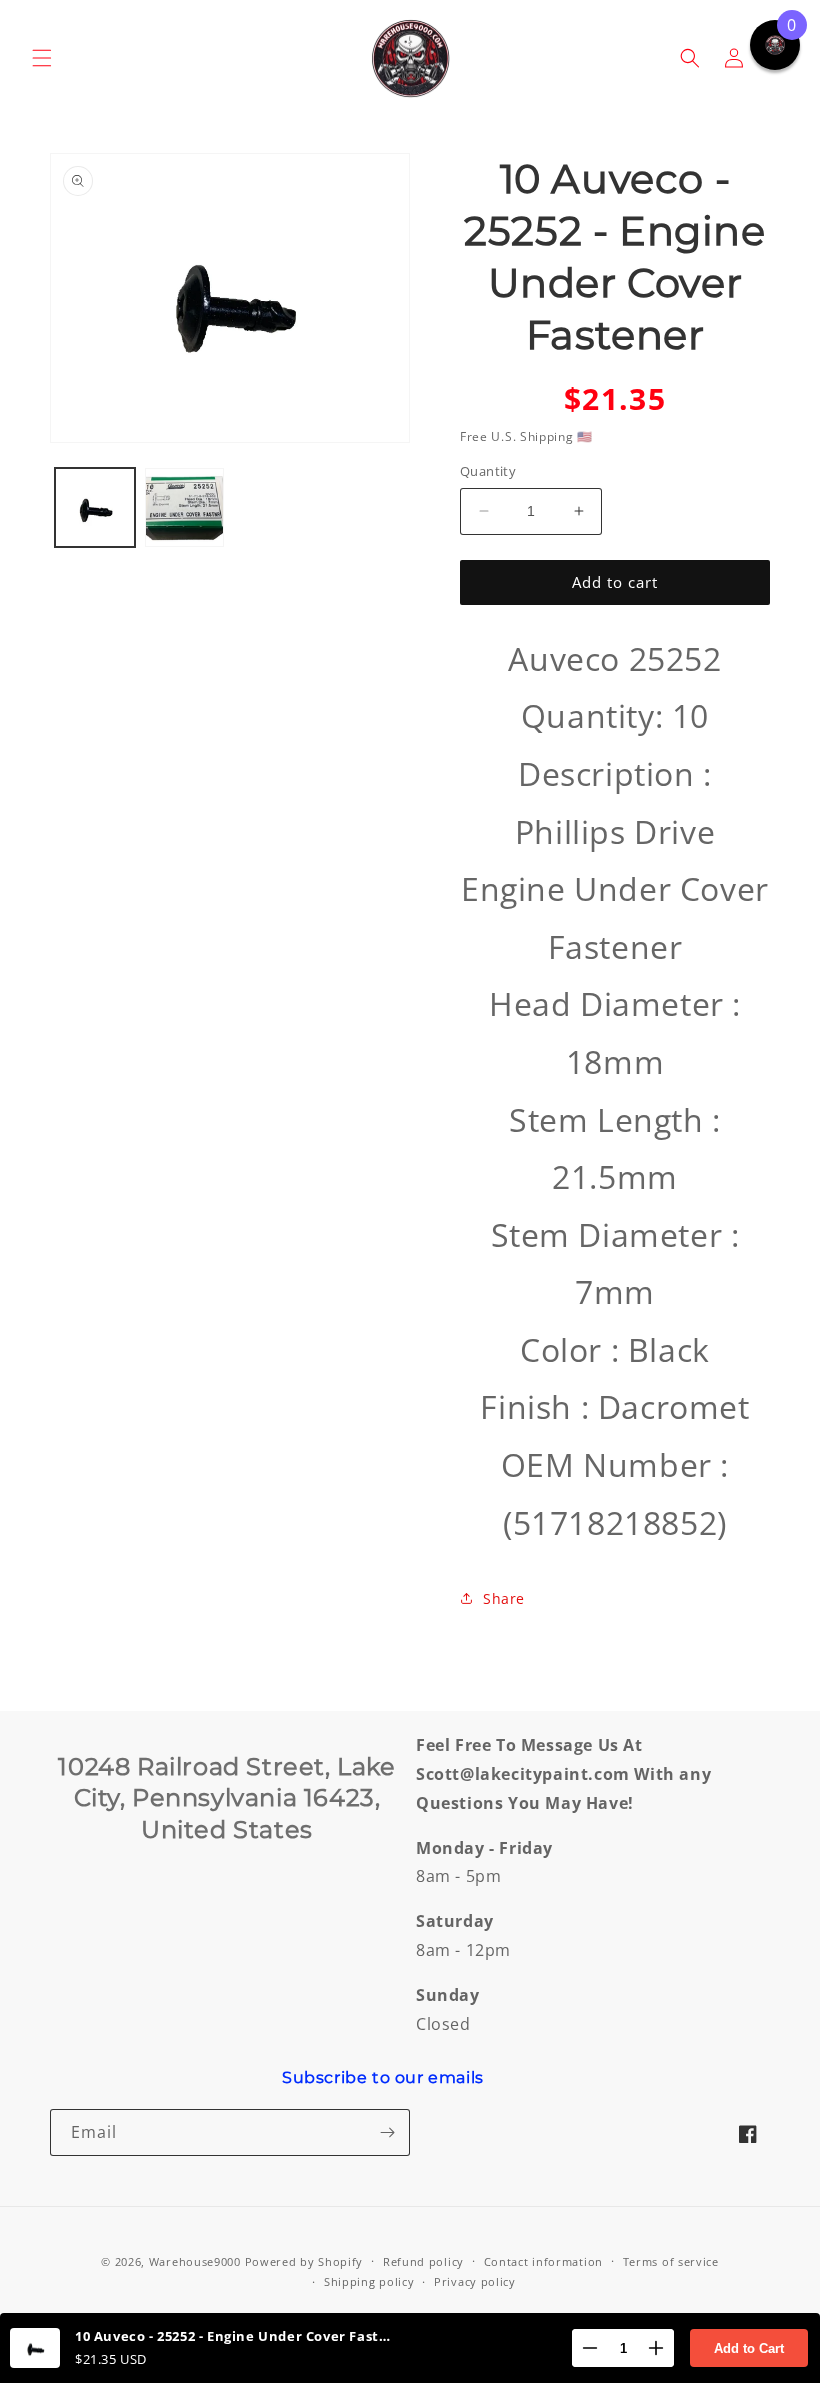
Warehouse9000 (195, 2261)
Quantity (488, 471)
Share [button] (504, 1598)
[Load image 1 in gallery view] (95, 508)
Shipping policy (369, 2281)
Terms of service (671, 2261)
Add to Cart (749, 2348)
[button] (42, 58)
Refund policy (423, 2261)
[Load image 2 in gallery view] (185, 508)
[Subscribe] (387, 2132)
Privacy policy (475, 2281)
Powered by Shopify (304, 2261)
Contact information (543, 2261)
